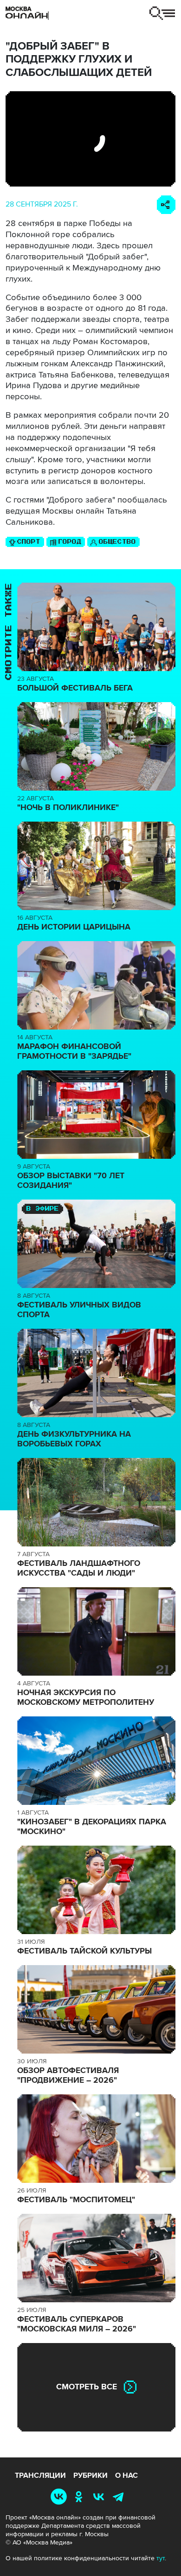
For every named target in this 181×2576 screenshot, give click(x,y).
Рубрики (90, 2475)
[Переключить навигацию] (162, 13)
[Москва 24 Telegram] (120, 2496)
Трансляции (40, 2475)
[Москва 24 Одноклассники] (81, 2496)
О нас (126, 2475)
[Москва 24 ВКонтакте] (100, 2496)
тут (161, 2558)
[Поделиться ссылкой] (166, 205)
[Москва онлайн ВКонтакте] (61, 2496)
